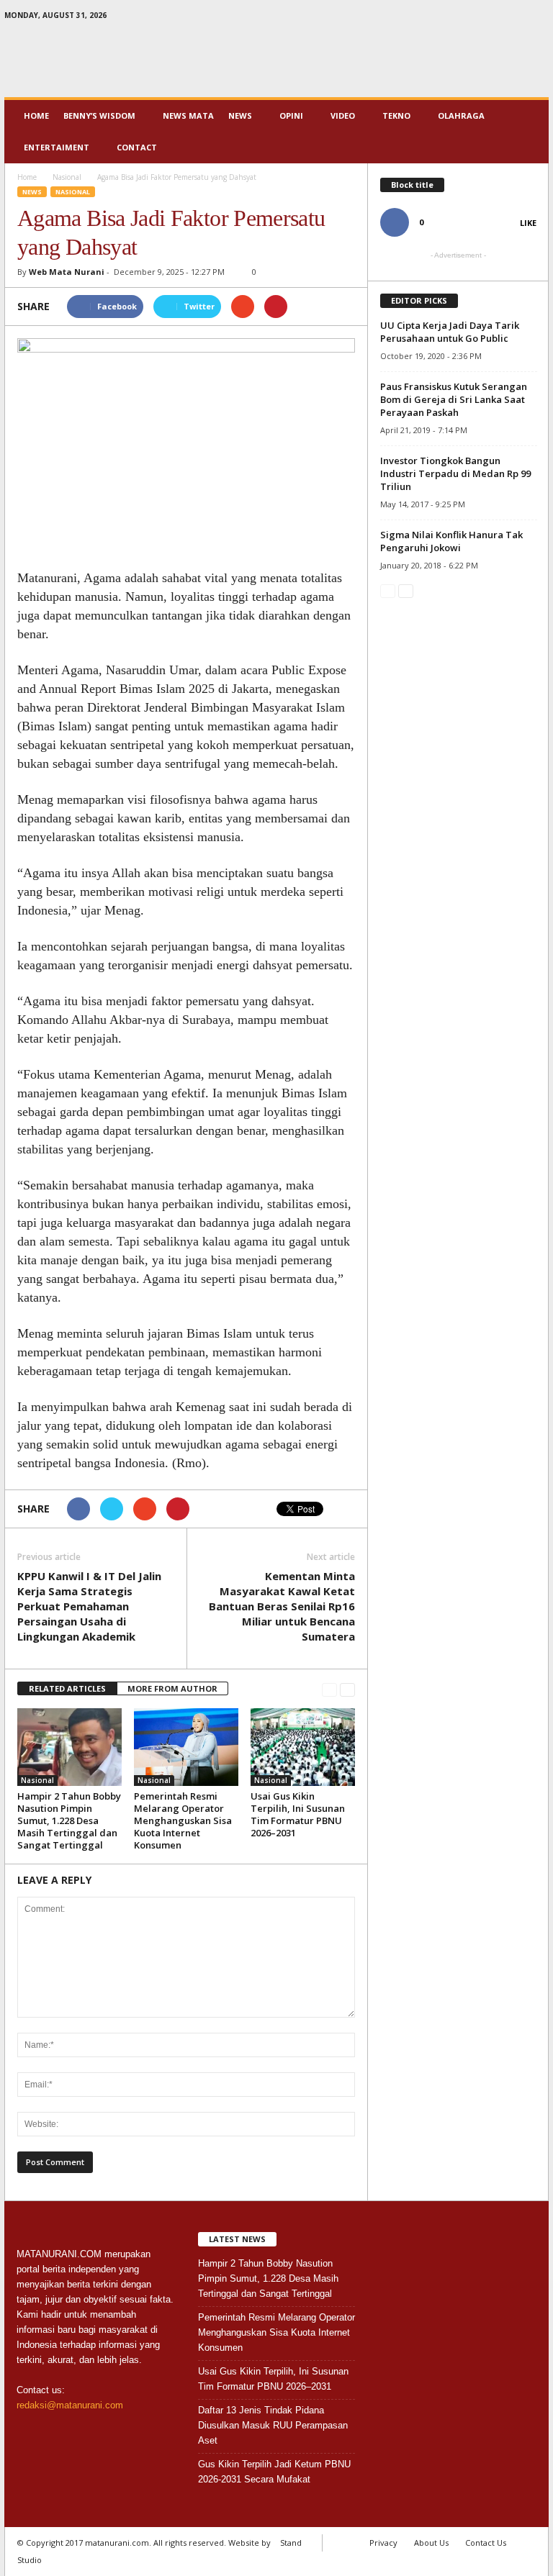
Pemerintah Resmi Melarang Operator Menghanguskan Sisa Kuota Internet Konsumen (183, 1820)
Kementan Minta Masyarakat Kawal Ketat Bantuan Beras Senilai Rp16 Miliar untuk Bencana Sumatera (282, 1606)
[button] (527, 132)
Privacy (383, 2543)
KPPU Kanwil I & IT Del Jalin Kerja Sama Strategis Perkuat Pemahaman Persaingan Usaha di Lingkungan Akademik (89, 1606)
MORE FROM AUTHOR (172, 1688)
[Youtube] (538, 18)
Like (528, 223)
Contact (137, 147)
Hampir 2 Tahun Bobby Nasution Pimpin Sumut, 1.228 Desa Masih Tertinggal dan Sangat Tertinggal (69, 1820)
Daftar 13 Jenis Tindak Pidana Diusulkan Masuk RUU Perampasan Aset (273, 2425)
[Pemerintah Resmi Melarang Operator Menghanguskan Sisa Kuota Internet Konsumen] (186, 1747)
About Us (431, 2543)
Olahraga (461, 115)
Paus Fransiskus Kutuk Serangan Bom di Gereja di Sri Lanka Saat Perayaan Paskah (454, 399)
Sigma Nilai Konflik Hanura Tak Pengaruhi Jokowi (451, 541)
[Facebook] (493, 18)
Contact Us (486, 2543)
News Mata (188, 115)
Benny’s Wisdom (99, 115)
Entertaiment (57, 147)
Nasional (73, 192)
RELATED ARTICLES (67, 1688)
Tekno (396, 115)
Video (343, 115)
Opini (291, 115)
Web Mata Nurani (67, 272)
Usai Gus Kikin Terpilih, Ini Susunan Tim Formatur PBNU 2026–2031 (298, 1814)
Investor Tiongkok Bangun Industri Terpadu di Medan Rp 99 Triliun (455, 473)
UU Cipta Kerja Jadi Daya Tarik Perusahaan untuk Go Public (450, 332)
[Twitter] (516, 18)
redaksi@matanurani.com (70, 2405)
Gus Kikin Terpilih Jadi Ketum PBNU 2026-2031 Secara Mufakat (274, 2472)
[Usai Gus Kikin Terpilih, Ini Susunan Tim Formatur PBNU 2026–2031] (303, 1747)
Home (36, 115)
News (240, 115)
